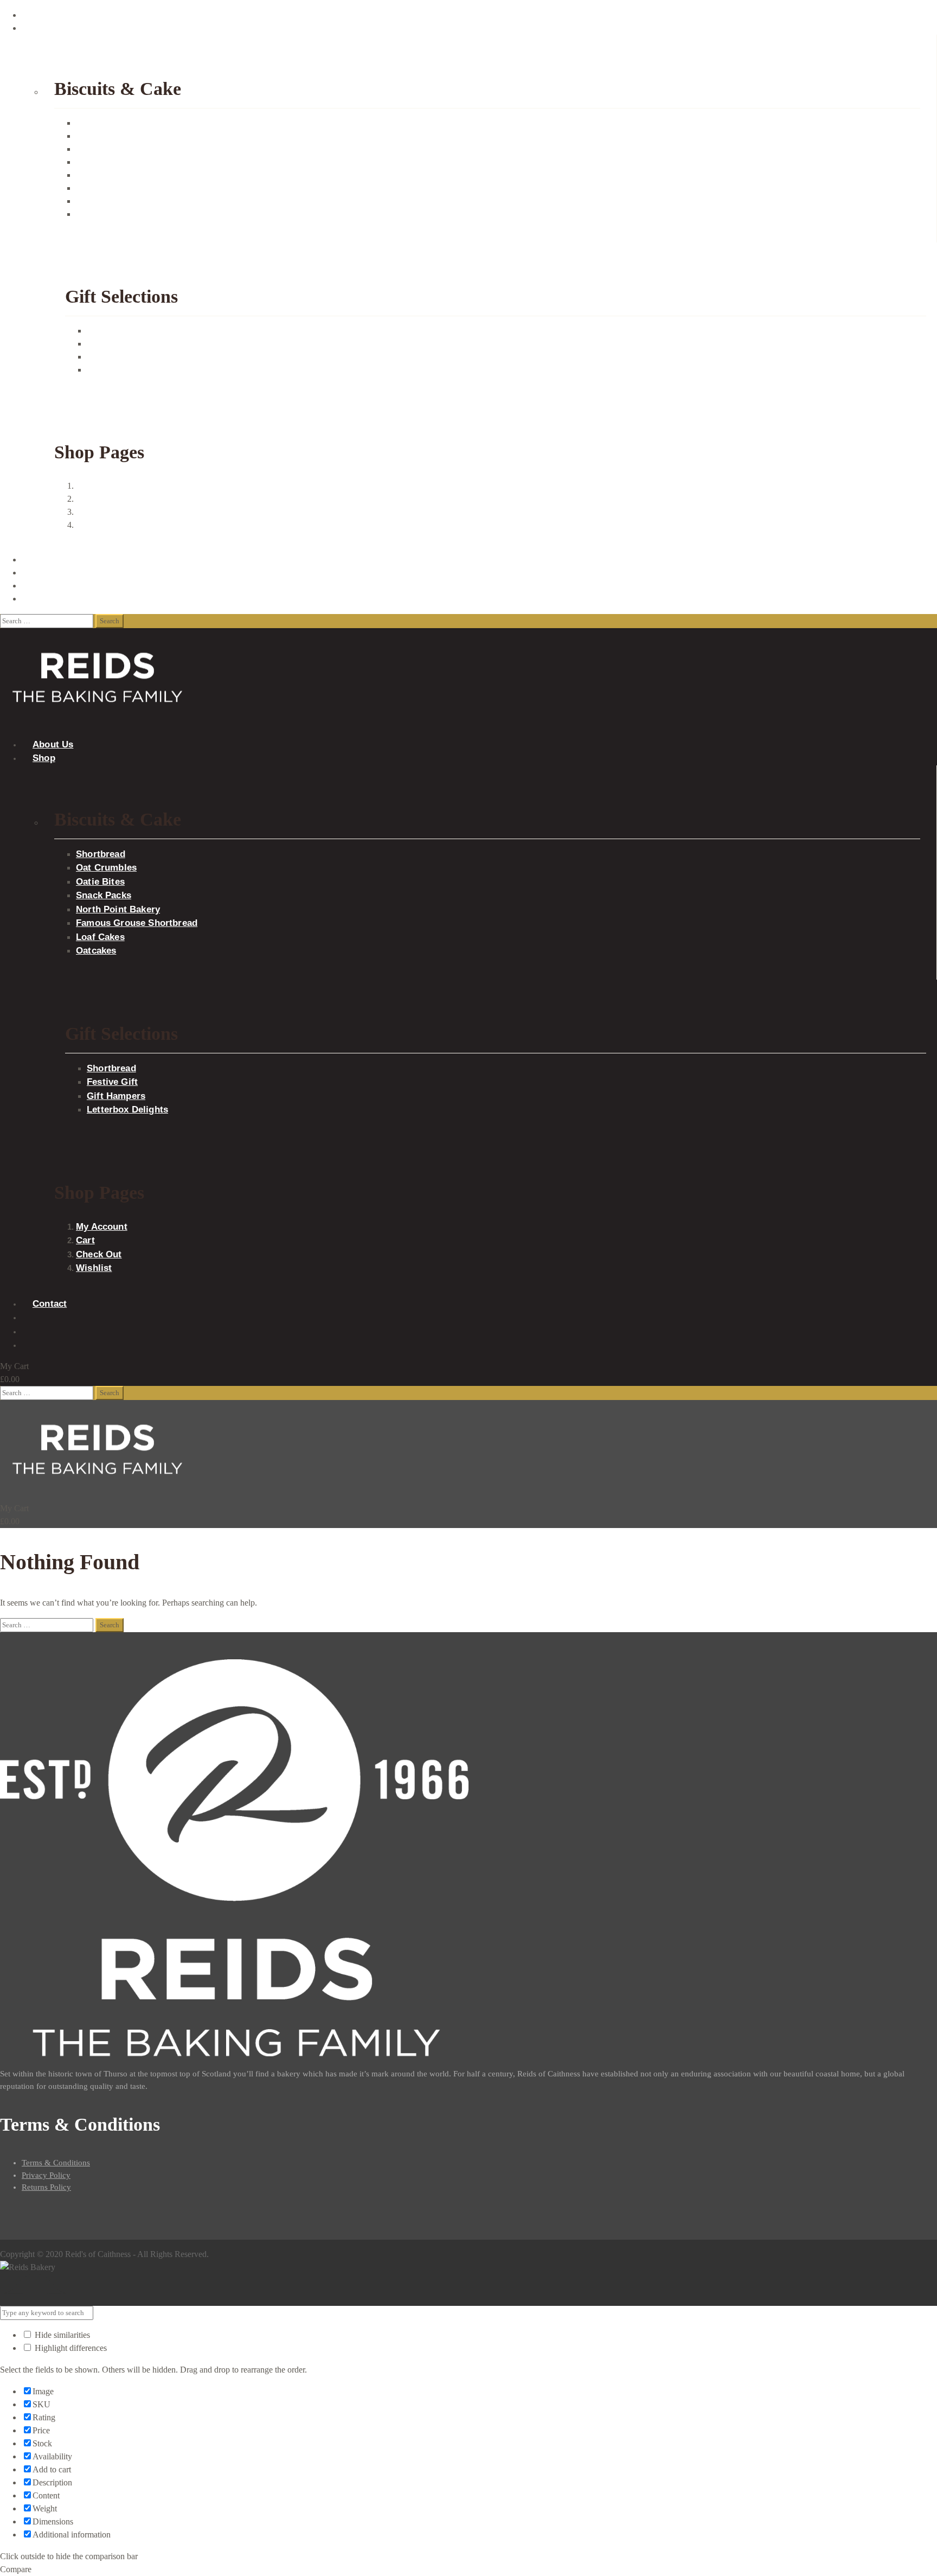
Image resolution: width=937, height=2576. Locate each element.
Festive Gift (107, 344)
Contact (35, 560)
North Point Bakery (110, 175)
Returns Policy (46, 2187)
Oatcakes (92, 214)
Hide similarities (61, 2335)
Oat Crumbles (100, 136)
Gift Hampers (110, 357)
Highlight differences (70, 2348)
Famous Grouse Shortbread (123, 188)
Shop (31, 28)
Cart (83, 499)
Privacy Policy (46, 2175)
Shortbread (95, 123)
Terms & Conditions (56, 2163)
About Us (38, 15)
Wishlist (89, 525)
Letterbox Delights (119, 370)
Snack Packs (98, 162)
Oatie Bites (95, 149)
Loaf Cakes (96, 201)
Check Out (95, 512)
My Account (97, 486)
